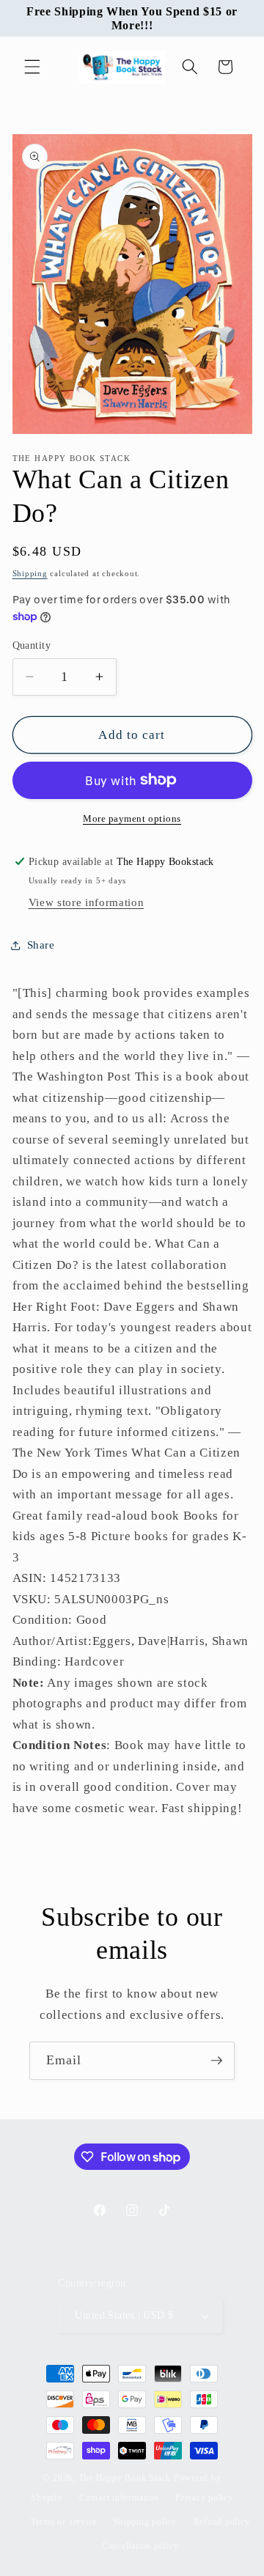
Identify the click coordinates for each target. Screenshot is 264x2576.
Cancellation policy (140, 2546)
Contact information (119, 2498)
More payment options (132, 818)
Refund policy (222, 2522)
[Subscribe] (216, 2061)
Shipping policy (146, 2522)
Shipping (30, 573)
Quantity (32, 645)
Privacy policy (204, 2498)
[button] (32, 67)
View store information (87, 902)
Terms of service (64, 2522)
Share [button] (41, 945)
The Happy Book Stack (126, 2478)
